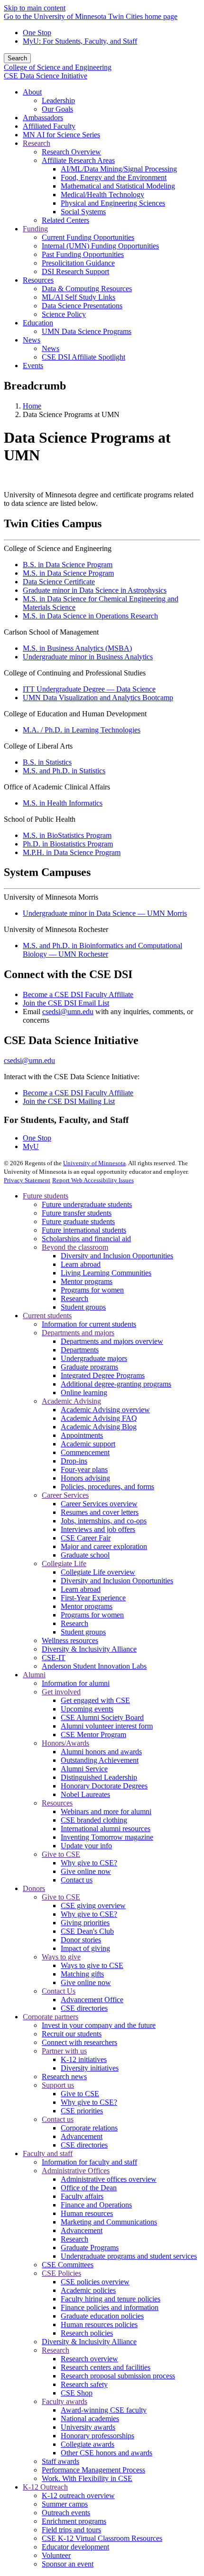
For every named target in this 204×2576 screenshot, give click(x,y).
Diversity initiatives (90, 2068)
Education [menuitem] (38, 323)
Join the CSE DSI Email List (66, 1003)
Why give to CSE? (89, 1863)
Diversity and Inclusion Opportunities (117, 1256)
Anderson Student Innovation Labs (94, 1666)
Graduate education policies (102, 2316)
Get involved (61, 1692)
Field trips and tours (71, 2530)
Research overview (89, 2359)
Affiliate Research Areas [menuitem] (78, 160)
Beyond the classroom (75, 1247)
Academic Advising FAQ (99, 1418)
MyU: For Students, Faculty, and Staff (80, 41)
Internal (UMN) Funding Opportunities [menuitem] (100, 246)
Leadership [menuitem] (58, 100)
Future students (46, 1196)
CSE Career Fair (86, 1538)
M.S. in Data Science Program (68, 573)
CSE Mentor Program (93, 1735)
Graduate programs (89, 1367)
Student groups (83, 1307)
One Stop (37, 33)
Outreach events (66, 2513)
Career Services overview (99, 1504)
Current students (47, 1316)
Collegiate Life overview (98, 1572)
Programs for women (92, 1290)
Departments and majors (78, 1333)
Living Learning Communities (106, 1273)
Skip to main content (35, 8)
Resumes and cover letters (100, 1512)
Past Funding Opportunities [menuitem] (83, 254)
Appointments (82, 1435)
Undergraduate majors (94, 1358)
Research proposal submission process (118, 2376)
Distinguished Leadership (99, 1777)
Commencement (85, 1452)
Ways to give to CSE (92, 1965)
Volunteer (56, 2555)
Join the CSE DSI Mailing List (69, 1101)
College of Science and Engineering (58, 67)
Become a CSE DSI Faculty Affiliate (78, 994)
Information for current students (89, 1324)
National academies (90, 2419)
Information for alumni (76, 1683)
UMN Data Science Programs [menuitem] (87, 331)
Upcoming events (87, 1709)
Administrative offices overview (109, 2179)
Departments (80, 1350)
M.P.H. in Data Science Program (72, 852)
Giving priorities (85, 1923)
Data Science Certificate (59, 582)
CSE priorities (82, 2111)
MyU (31, 1146)
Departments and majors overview (112, 1341)
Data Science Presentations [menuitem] (82, 306)
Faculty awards (65, 2401)
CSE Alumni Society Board (102, 1717)
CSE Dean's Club (87, 1931)
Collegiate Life (64, 1564)
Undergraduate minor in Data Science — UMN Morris (105, 913)
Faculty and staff (48, 2153)
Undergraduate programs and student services (129, 2256)
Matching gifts (82, 1974)
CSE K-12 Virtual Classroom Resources (102, 2538)
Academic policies (88, 2290)
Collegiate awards (88, 2444)
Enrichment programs (74, 2521)
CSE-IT (54, 1658)
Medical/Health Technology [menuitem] (102, 195)
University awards (88, 2427)
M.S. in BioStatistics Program (67, 835)
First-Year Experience (93, 1598)
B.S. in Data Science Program (68, 565)
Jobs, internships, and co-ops (104, 1521)
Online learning (84, 1393)
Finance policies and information (110, 2307)
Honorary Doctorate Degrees (104, 1786)
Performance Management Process (93, 2470)
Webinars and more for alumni (106, 1811)
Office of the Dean (89, 2188)
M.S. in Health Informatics (63, 803)
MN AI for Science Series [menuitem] (61, 135)
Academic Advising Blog (99, 1427)
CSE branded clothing (94, 1820)
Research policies (87, 2333)
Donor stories (81, 1940)
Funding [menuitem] (35, 229)
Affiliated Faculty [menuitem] (49, 126)
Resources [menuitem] (38, 280)
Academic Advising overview (105, 1410)
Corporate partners (51, 2017)
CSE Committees (68, 2265)
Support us (58, 2085)
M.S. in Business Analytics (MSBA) (77, 648)
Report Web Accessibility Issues (93, 1180)
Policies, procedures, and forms (107, 1487)
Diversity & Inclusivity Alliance (89, 1649)
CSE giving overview (93, 1906)
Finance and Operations (96, 2205)
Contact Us (59, 1991)
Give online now (86, 1871)
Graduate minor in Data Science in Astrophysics (95, 590)
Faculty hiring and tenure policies (111, 2299)
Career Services (65, 1495)
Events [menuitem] (33, 366)
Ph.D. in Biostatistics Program (68, 844)
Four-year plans (84, 1469)
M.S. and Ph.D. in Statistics (64, 771)
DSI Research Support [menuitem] (75, 271)
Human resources (87, 2213)
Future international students (84, 1230)
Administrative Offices (76, 2171)
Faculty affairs (82, 2196)
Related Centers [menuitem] (65, 220)
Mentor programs (87, 1281)
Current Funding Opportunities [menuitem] (88, 237)
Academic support (88, 1444)
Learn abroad (81, 1264)
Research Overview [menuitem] (71, 152)
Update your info (86, 1846)
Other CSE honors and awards (107, 2453)
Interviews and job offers (98, 1529)
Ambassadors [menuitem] (43, 118)
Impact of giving (85, 1948)
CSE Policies (61, 2273)
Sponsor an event (68, 2564)
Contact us (77, 1880)
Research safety (84, 2384)
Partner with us (64, 2051)
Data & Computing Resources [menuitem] (87, 289)
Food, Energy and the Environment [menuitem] (114, 177)
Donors (34, 1888)
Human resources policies (99, 2324)
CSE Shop (77, 2393)
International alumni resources (106, 1829)
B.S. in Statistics (47, 762)
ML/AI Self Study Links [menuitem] (79, 297)
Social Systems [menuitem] (83, 212)
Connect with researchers (79, 2042)
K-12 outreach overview (78, 2495)
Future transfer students (77, 1213)
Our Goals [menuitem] (57, 109)
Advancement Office (92, 2000)
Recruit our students (72, 2034)
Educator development (75, 2547)
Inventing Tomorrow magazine (107, 1837)
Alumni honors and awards (101, 1752)
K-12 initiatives (84, 2059)
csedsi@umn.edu (68, 1012)
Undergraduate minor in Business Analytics (88, 657)
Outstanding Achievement (100, 1760)
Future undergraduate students (87, 1204)
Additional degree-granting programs (116, 1384)
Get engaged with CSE (95, 1700)
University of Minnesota (94, 1163)
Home (32, 406)
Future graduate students (78, 1221)
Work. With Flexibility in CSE (87, 2478)
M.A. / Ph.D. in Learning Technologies (82, 730)
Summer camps (65, 2504)
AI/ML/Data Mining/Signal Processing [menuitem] (119, 169)
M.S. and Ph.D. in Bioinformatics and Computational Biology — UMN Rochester (102, 950)
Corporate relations (89, 2128)
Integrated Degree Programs (103, 1375)
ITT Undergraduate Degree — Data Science (89, 689)
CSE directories (84, 2008)
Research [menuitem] (37, 143)
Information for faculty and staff (89, 2162)
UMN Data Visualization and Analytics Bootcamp (98, 698)
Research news (64, 2077)
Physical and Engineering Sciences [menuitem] (113, 203)
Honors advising (85, 1478)
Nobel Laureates (85, 1794)
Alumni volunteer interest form (107, 1726)
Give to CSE (61, 1854)
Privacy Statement (27, 1180)
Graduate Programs (90, 2248)
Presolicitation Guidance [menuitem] (78, 263)
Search (17, 58)
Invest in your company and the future (99, 2025)
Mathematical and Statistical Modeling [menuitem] (118, 186)
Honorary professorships (97, 2436)
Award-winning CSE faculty (104, 2410)
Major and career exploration (104, 1546)
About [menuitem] (32, 92)
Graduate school (85, 1555)
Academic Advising (71, 1401)
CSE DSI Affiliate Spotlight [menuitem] (83, 357)
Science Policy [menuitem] (64, 314)
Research (74, 1298)
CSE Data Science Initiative (46, 76)
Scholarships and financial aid (86, 1239)
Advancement (82, 2136)
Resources (57, 1803)
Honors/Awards (65, 1743)
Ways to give (61, 1957)
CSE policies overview (95, 2282)
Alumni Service (84, 1769)
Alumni (34, 1675)
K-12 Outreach (45, 2487)
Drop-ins (74, 1461)
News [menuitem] (32, 340)
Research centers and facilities (106, 2367)
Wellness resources (70, 1640)
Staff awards (60, 2461)
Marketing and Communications (109, 2222)
